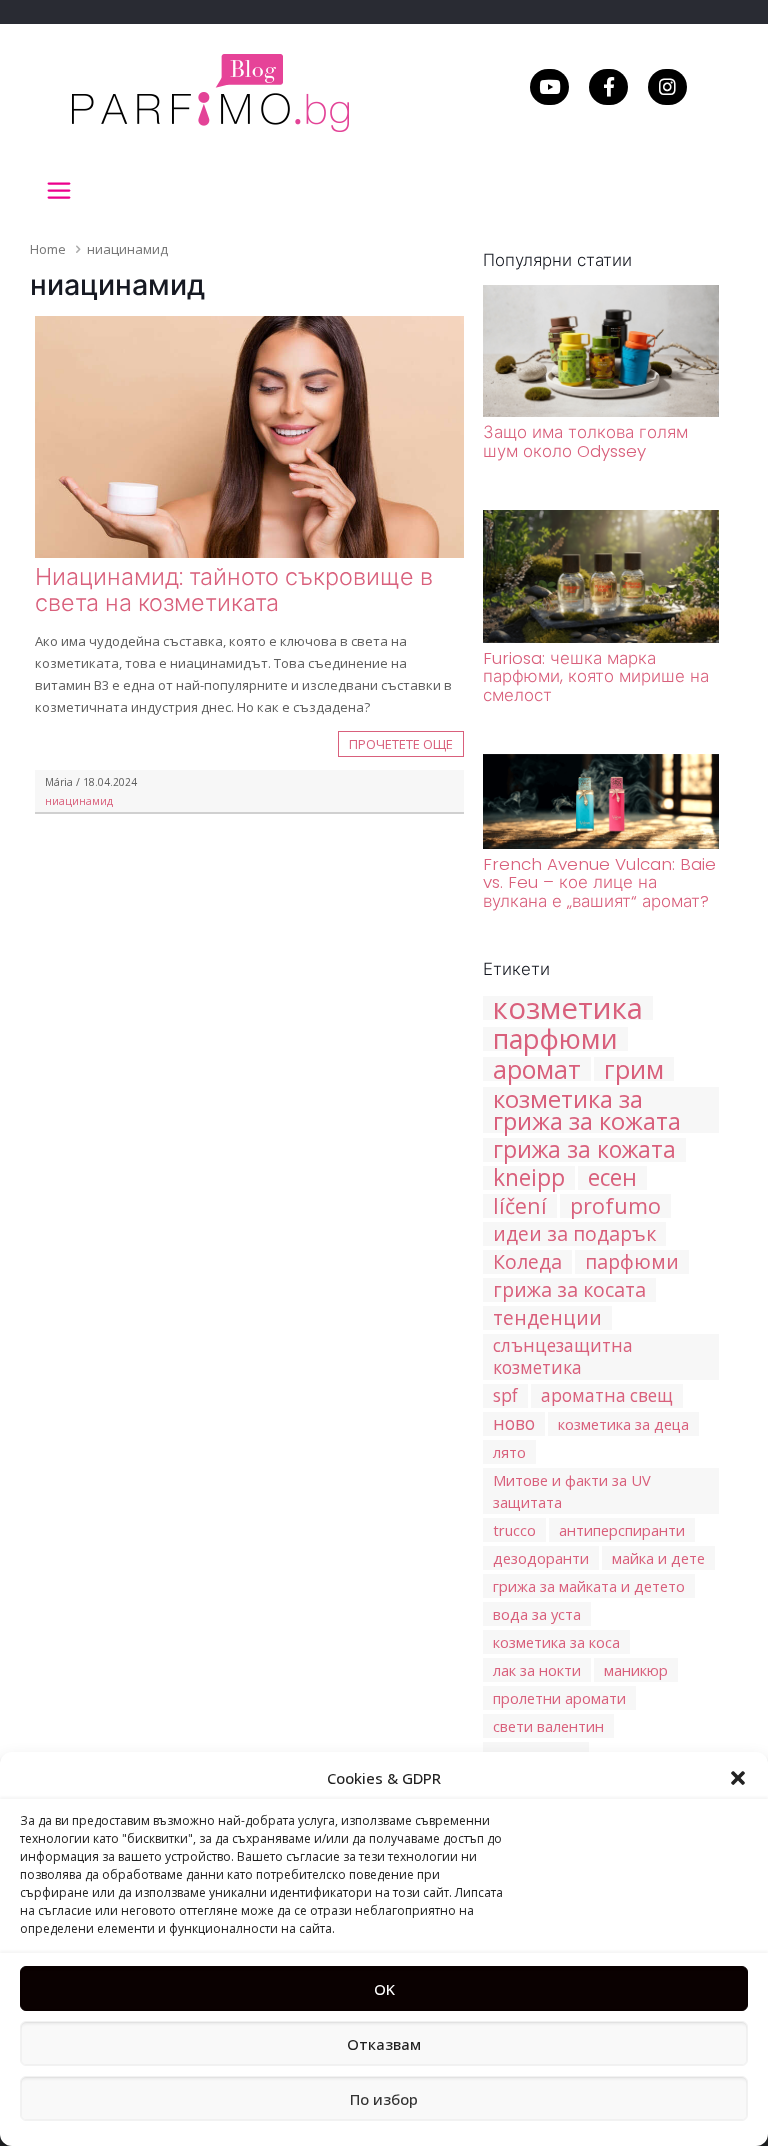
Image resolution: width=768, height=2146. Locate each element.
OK (384, 1989)
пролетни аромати (559, 1698)
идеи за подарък (574, 1234)
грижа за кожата (584, 1150)
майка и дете (658, 1558)
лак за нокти (537, 1670)
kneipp (529, 1178)
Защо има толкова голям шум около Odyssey (585, 441)
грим (634, 1069)
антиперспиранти (622, 1530)
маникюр (636, 1670)
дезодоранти (541, 1558)
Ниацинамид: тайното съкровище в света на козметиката (234, 589)
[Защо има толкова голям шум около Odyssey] (601, 412)
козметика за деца (623, 1424)
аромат (537, 1069)
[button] (738, 1778)
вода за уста (537, 1614)
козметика (568, 1008)
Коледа (527, 1262)
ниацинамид (79, 801)
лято (509, 1452)
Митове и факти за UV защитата (572, 1491)
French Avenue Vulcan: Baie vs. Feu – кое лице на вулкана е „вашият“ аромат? (599, 882)
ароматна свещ (607, 1395)
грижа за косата (569, 1290)
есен (612, 1178)
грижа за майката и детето (589, 1586)
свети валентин (548, 1726)
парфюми (555, 1039)
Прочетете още (401, 744)
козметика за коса (556, 1642)
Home (48, 249)
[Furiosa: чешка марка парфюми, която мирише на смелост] (601, 638)
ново (514, 1423)
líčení (520, 1206)
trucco (514, 1530)
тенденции (547, 1318)
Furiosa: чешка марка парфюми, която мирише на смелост (596, 676)
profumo (615, 1206)
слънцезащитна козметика (563, 1356)
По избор (384, 2099)
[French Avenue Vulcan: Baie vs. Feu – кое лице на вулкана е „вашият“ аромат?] (601, 844)
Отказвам (384, 2044)
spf (505, 1395)
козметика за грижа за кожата (587, 1110)
